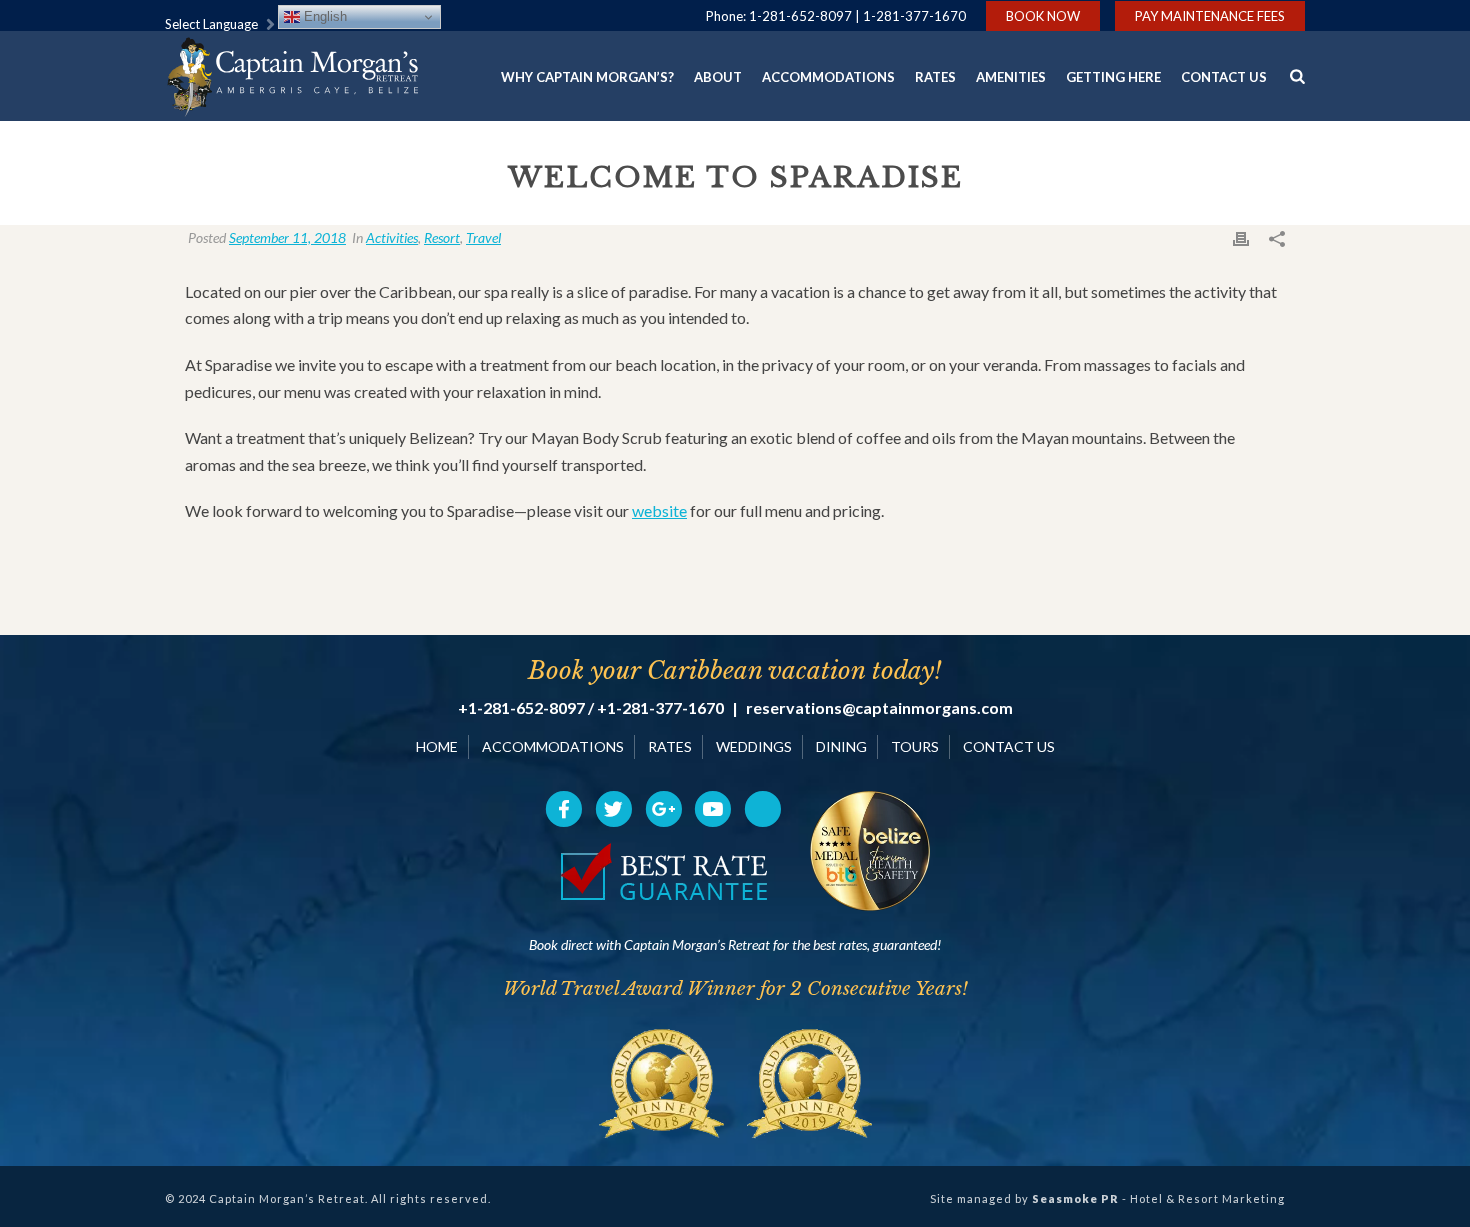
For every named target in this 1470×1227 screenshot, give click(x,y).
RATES (670, 746)
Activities (392, 237)
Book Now (1043, 16)
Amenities (1011, 77)
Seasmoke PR (1075, 1198)
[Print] (1241, 237)
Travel (483, 237)
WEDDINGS (754, 746)
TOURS (915, 746)
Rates (935, 77)
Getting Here (1113, 77)
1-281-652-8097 (800, 16)
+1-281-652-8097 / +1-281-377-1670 (591, 708)
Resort (442, 237)
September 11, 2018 (287, 237)
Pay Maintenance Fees (1210, 16)
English (323, 16)
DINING (841, 746)
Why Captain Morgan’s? (587, 77)
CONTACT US (1009, 746)
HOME (437, 746)
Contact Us (1224, 77)
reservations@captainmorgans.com (879, 708)
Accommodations (828, 77)
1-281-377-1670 (914, 16)
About (718, 77)
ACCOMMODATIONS (553, 746)
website (659, 510)
